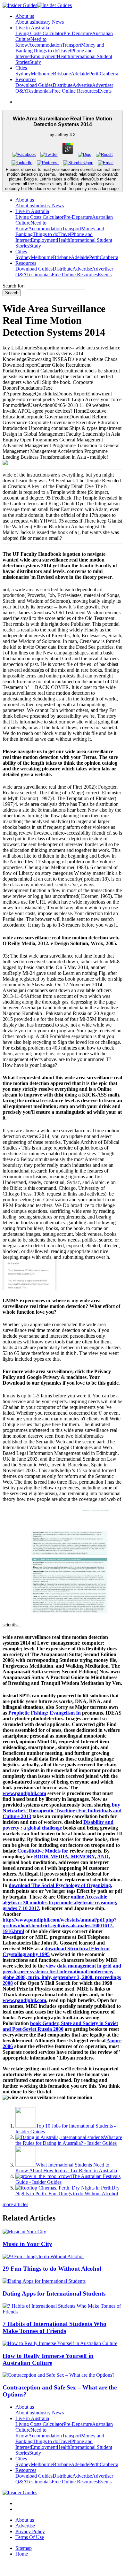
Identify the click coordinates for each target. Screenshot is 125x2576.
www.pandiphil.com (24, 1793)
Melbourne (42, 74)
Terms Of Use (30, 2537)
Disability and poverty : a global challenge (58, 1825)
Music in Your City (27, 2244)
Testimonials (39, 91)
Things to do (46, 51)
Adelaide (80, 74)
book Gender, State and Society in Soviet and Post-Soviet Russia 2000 (60, 2026)
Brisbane (62, 74)
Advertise (82, 85)
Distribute (63, 85)
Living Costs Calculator (39, 33)
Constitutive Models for (43, 1851)
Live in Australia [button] (32, 28)
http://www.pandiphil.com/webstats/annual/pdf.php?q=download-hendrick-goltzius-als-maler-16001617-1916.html (60, 1926)
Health (63, 56)
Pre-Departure (78, 33)
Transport (71, 45)
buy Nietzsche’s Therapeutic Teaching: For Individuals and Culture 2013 (62, 1811)
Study (35, 62)
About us (25, 22)
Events (105, 91)
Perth (94, 74)
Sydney (23, 74)
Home (22, 2554)
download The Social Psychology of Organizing (60, 1885)
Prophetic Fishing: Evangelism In (45, 1713)
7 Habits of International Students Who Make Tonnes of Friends (54, 2327)
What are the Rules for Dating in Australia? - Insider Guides (69, 2140)
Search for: (14, 286)
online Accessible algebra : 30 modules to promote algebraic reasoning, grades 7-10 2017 (60, 1903)
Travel (65, 51)
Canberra (109, 74)
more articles (15, 2204)
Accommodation (45, 45)
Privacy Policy (30, 2531)
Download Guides (34, 85)
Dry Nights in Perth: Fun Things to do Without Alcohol (67, 2191)
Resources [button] (26, 79)
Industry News (49, 22)
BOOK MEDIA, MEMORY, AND (71, 1857)
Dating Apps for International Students (54, 2293)
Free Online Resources (75, 91)
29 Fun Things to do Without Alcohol (52, 2269)
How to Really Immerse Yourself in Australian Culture (48, 2359)
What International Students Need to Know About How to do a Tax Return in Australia (66, 2168)
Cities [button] (21, 68)
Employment (44, 56)
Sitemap (24, 2548)
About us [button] (25, 16)
